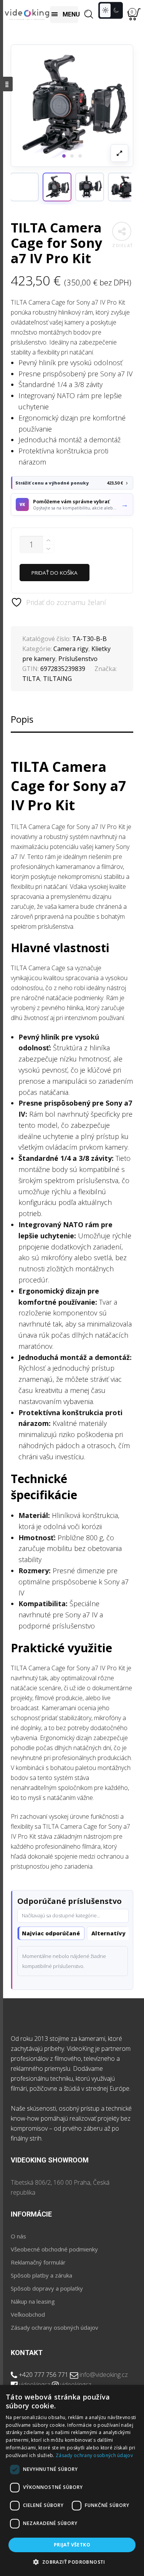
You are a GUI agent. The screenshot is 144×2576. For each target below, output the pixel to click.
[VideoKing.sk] (27, 14)
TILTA (31, 679)
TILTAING (57, 679)
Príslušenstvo (78, 659)
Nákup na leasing (33, 2301)
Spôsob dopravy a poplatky (47, 2288)
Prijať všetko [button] (72, 2545)
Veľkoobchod (28, 2314)
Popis (22, 719)
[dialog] (72, 2480)
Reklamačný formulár (38, 2262)
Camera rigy (71, 649)
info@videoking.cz (104, 2375)
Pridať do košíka (55, 573)
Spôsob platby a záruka (41, 2275)
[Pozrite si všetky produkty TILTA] (24, 187)
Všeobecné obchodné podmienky (54, 2249)
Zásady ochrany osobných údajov (55, 2327)
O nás (18, 2236)
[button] (57, 187)
